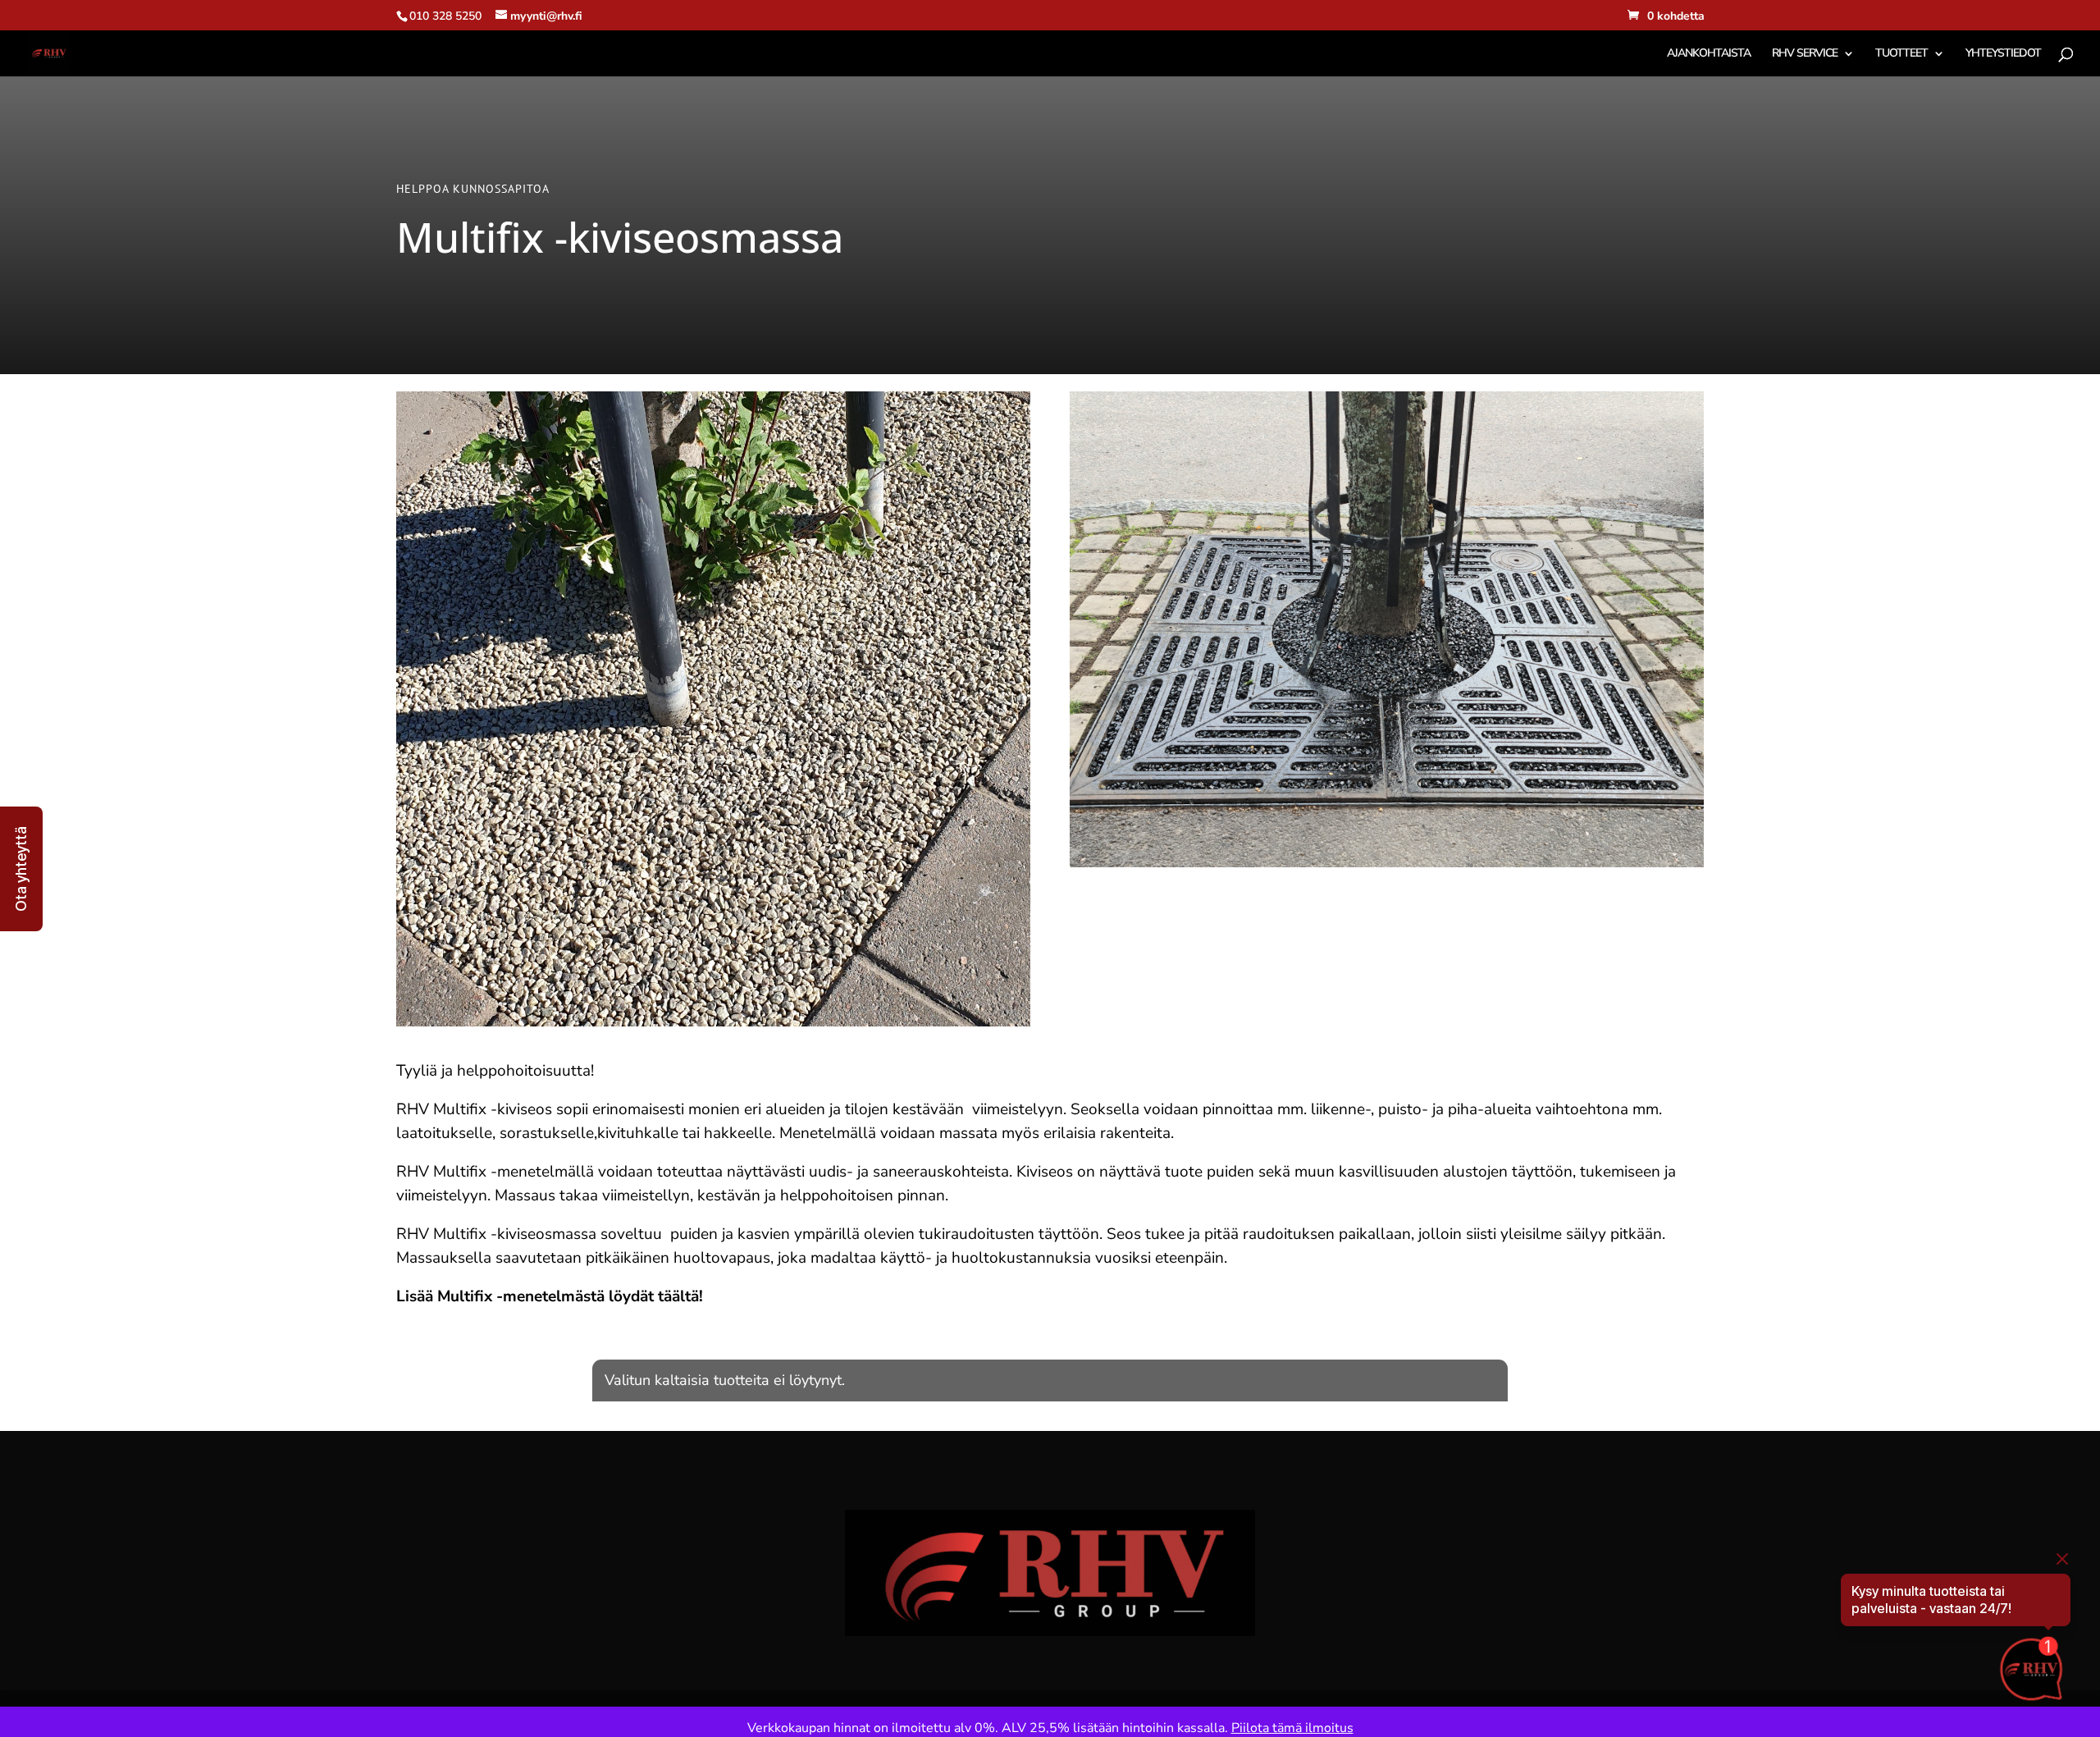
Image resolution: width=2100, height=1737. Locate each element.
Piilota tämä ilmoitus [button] (1292, 1728)
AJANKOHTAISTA (1709, 54)
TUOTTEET (1901, 54)
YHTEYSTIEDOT (2003, 54)
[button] (21, 869)
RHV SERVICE (1805, 54)
